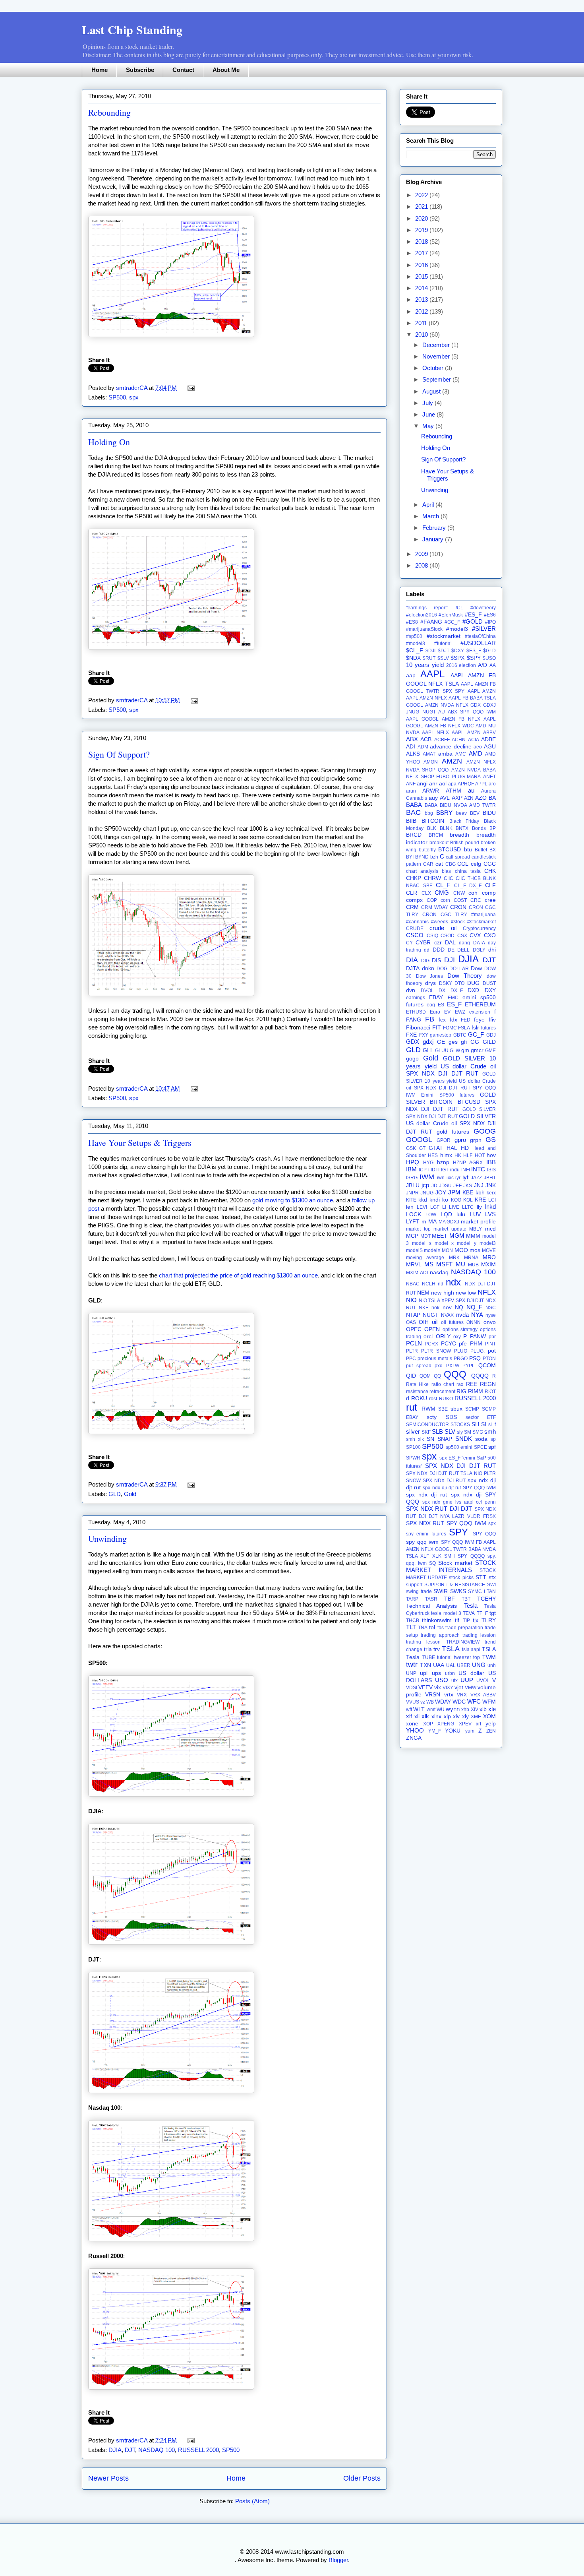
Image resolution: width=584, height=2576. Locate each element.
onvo (490, 1322)
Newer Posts (108, 2478)
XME (476, 1717)
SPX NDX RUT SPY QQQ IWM (446, 1523)
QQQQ (480, 1376)
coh (473, 893)
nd (441, 1284)
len (410, 1207)
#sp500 (414, 636)
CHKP (414, 878)
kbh (480, 1193)
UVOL (483, 1681)
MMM (473, 1236)
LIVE (454, 1207)
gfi (464, 1042)
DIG (425, 961)
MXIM (488, 1265)
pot (492, 1351)
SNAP (445, 1439)
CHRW (432, 878)
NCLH (429, 1284)
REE (472, 1384)
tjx (476, 1620)
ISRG (412, 1178)
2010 (422, 334)
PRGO (461, 1359)
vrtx (449, 1695)
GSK (411, 1148)
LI (444, 1207)
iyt (465, 1177)
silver (413, 1431)
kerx (491, 1193)
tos (441, 1628)
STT (481, 1577)
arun (411, 791)
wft (409, 1710)
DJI (450, 960)
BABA (414, 805)
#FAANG (431, 622)
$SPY (474, 658)
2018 (422, 241)
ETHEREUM (480, 1005)
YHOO (415, 1730)
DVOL (427, 990)
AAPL (432, 674)
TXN (425, 1665)
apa (452, 784)
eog (431, 1005)
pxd (439, 1366)
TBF (450, 1599)
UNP (411, 1673)
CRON (458, 907)
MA (432, 1222)
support (414, 1585)
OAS (411, 1322)
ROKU (419, 1398)
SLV (450, 1431)
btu (468, 850)
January (434, 539)
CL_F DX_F (468, 886)
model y (466, 1243)
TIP (466, 1620)
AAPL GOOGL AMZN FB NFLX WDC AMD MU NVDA (451, 726)
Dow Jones (430, 976)
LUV (475, 1214)
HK (458, 1155)
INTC (478, 1169)
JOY (441, 1193)
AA (493, 665)
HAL (452, 1148)
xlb (483, 1709)
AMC (461, 754)
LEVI (422, 1207)
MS (429, 1264)
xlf (409, 1716)
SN (430, 1439)
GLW (455, 1051)
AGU (490, 747)
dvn (411, 990)
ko (445, 1200)
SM (468, 1432)
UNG (479, 1665)
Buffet (481, 850)
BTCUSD (450, 850)
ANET (489, 777)
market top (418, 1229)
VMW (471, 1688)
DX (442, 990)
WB (430, 1702)
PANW (478, 1336)
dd (427, 950)
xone (412, 1724)
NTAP (413, 1315)
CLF (490, 885)
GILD (489, 1042)
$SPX (457, 658)
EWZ (460, 1012)
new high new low (453, 1293)
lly (479, 1207)
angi (422, 784)
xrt (479, 1724)
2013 (422, 299)
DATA (479, 943)
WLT (419, 1709)
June (429, 414)
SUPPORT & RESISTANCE (455, 1585)
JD (434, 1186)
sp (493, 1439)
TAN (491, 1591)
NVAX (447, 1315)
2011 (422, 323)
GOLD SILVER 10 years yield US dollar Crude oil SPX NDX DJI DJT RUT (451, 1066)
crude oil (443, 928)
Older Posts (362, 2478)
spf (492, 1447)
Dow (476, 968)
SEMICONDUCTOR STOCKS (438, 1425)
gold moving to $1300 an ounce (293, 1200)
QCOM (487, 1366)
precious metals (435, 1359)
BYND (422, 857)
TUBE (429, 1657)
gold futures (453, 1132)
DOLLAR (459, 969)
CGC (490, 864)
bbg (429, 813)
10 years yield (425, 665)
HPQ (413, 1162)
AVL (445, 798)
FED (466, 1020)
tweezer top (467, 1657)
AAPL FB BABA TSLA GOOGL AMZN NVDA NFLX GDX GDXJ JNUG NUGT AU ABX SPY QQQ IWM (451, 705)
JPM (454, 1192)
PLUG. (478, 1351)
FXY (424, 1035)
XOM (489, 1716)
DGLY (479, 950)
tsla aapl (471, 1649)
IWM (427, 1177)
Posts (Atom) (252, 2501)
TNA (423, 1628)
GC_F (476, 1034)
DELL (463, 950)
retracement (442, 1392)
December (437, 345)
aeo (478, 747)
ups (436, 1673)
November (437, 356)
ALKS (413, 754)
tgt (493, 1613)
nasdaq (439, 1272)
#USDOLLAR (478, 643)
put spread (419, 1366)
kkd (423, 1200)
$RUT (429, 658)
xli (417, 1716)
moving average (425, 1258)
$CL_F (415, 650)
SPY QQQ (484, 1534)
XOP (428, 1724)
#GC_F (452, 622)
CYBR (423, 943)
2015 (422, 276)
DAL (450, 943)
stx (492, 1577)
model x (444, 1243)
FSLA (464, 1028)
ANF (411, 784)
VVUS (413, 1702)
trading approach (440, 1635)
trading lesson (423, 1642)
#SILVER (484, 629)
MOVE (489, 1250)
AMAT (429, 754)
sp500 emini (459, 1447)
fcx (442, 1020)
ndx (453, 1282)
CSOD (448, 936)
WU (441, 1710)
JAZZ (476, 1178)
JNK (491, 1185)
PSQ (475, 1358)
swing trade (419, 1591)
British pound (465, 843)
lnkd (490, 1207)
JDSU (445, 1186)
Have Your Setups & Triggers (140, 1143)
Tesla (471, 1606)
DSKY (446, 983)
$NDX (413, 658)
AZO (481, 798)
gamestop (441, 1035)
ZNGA (414, 1738)
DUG (473, 983)
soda (481, 1439)
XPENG (446, 1724)
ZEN (491, 1731)
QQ (437, 1376)
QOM (425, 1376)
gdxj (428, 1042)
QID (411, 1376)
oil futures (452, 1322)
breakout (439, 843)
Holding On (109, 442)
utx (454, 1681)
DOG (442, 969)
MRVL (414, 1265)
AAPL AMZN (482, 691)
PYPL (469, 1366)
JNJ (479, 1185)
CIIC (449, 878)
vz (423, 1702)
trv (437, 1649)
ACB (426, 739)
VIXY (448, 1688)
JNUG (427, 1193)
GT (422, 1148)
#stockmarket (444, 636)
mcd (490, 1229)
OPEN (432, 1329)
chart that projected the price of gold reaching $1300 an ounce (238, 1275)
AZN (469, 798)
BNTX (462, 828)
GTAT (436, 1148)
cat (439, 864)
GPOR (444, 1140)
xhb (465, 1710)
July (428, 403)
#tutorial (443, 644)
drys (430, 983)
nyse (491, 1315)
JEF (457, 1186)
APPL (481, 784)
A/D (482, 665)
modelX (432, 1250)
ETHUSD (416, 1012)
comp (489, 893)
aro (492, 784)
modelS (414, 1250)
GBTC (460, 1035)
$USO (489, 658)
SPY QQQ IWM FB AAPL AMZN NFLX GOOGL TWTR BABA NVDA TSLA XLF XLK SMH (451, 1549)
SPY (458, 1532)
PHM (476, 1344)
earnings (416, 998)
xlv (456, 1716)
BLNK (446, 828)
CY (409, 943)
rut (412, 1407)
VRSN (433, 1695)
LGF (435, 1207)
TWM (489, 1657)
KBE (468, 1193)
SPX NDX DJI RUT (444, 1481)
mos (475, 1250)
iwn (441, 1178)
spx (134, 397)
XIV (475, 1710)
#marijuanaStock (424, 629)
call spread (458, 857)
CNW (459, 893)
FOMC (450, 1028)
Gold (130, 1494)
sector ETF (481, 1417)
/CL (459, 608)
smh (490, 1431)
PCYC (449, 1344)
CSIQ (432, 936)
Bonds (479, 828)
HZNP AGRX (468, 1163)
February (435, 528)
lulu (461, 1214)
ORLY (443, 1336)
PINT (490, 1344)
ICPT (424, 1170)
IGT (445, 1170)
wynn (453, 1709)
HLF (468, 1155)
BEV (475, 813)
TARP (412, 1599)
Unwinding (107, 1538)
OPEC (414, 1329)
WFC (474, 1701)
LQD (446, 1214)
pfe (463, 1344)
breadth (459, 835)
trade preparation (464, 1628)
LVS (490, 1214)
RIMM (476, 1391)
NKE (424, 1308)
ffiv (492, 1020)
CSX (462, 936)
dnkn (428, 968)
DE (451, 950)
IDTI (435, 1170)
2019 (422, 230)
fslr (475, 1028)
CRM (412, 907)
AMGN (431, 762)
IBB (491, 1162)
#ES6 (490, 615)
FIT (437, 1028)
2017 (422, 253)
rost (433, 1399)
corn (445, 900)
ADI (411, 747)
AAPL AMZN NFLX (426, 698)
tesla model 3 (446, 1613)
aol (443, 784)
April (429, 505)
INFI (466, 1170)
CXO (490, 935)
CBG (451, 864)
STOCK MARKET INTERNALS (451, 1566)
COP (432, 900)
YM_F (435, 1731)
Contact (183, 70)
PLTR (412, 1351)
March (431, 516)
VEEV (425, 1687)
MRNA (471, 1258)
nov (447, 1307)
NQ (459, 1307)
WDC (459, 1702)
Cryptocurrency (479, 928)
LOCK (414, 1214)
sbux (456, 1409)
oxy (457, 1337)
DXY (490, 990)
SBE (443, 1409)
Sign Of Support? (119, 754)
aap (411, 675)
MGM (457, 1236)
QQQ (455, 1374)
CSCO (415, 935)
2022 (422, 195)
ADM (423, 747)
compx (414, 900)
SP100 (413, 1447)
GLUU (442, 1051)
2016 (422, 265)
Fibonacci (418, 1028)
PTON (489, 1359)
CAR (428, 864)
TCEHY (486, 1599)
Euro (435, 1012)
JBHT (490, 1178)
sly (460, 1432)
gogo (412, 1059)
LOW (431, 1215)
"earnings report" (427, 608)
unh (492, 1665)
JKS (468, 1186)
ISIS (491, 1170)
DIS (436, 960)
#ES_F (473, 615)
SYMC (475, 1591)
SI (484, 1424)
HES (433, 1155)
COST (460, 900)
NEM (423, 1293)
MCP (412, 1236)
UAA (439, 1665)
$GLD (489, 651)
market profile (478, 1222)
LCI (492, 1200)
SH (475, 1424)
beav (461, 813)
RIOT (490, 1392)
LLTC (468, 1207)
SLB (437, 1431)
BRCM (436, 835)
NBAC (413, 1284)
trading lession (479, 1635)
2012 (422, 311)
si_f (492, 1425)
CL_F (443, 885)
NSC (491, 1308)
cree (490, 900)
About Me (226, 70)
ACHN (459, 740)
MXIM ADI (417, 1273)
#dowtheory (483, 608)
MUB (473, 1265)
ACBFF (442, 740)
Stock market (455, 1563)
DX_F (457, 990)
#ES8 (412, 622)
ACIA (474, 740)
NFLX (487, 1292)
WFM (489, 1702)
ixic (450, 1178)
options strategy (460, 1330)
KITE (411, 1200)
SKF (426, 1432)
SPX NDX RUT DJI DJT (439, 1509)
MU (460, 1264)
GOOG (485, 1131)
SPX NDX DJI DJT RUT (460, 1466)
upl (424, 1673)
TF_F (482, 1613)
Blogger (338, 2560)
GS (491, 1140)
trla (428, 1649)
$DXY (458, 651)
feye (479, 1020)
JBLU (413, 1185)
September (437, 379)
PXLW (453, 1366)
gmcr (477, 1050)
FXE (411, 1035)
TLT (411, 1627)
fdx (453, 1020)
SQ (432, 1563)
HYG (428, 1163)
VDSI (412, 1688)
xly (465, 1716)
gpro (460, 1140)
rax (460, 1384)
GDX (413, 1042)
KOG (456, 1200)
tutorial (444, 1657)
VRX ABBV (483, 1695)
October (434, 368)
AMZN (452, 761)
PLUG (461, 1351)
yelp (491, 1724)
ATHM (453, 791)
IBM (411, 1169)
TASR (431, 1599)
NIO (411, 1300)
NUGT (431, 1315)
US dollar (471, 1673)
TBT (466, 1599)
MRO (489, 1257)
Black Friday (464, 821)
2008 (422, 565)
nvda (462, 1315)
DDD (439, 950)
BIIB (411, 821)
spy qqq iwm (422, 1542)
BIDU (489, 813)
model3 (488, 1243)
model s (422, 1243)
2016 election (461, 665)
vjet (459, 1687)
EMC (453, 998)
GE (441, 1042)
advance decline (451, 747)
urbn (450, 1673)
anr (433, 784)
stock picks (461, 1578)
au (471, 790)
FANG (414, 1020)
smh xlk (415, 1439)
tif (457, 1620)
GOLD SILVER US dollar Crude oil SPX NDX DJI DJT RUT (451, 1124)
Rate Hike (417, 1384)
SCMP (472, 1409)
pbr (492, 1337)
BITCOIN (433, 821)
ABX (412, 739)
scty (432, 1417)
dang (464, 943)
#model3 (457, 629)
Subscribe (140, 70)
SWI (491, 1585)
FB (430, 1019)
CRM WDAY (435, 907)
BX (493, 850)
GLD (115, 1494)
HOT (480, 1155)
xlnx (436, 1716)
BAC (413, 812)
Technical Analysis (431, 1606)
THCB (413, 1620)
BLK (432, 828)
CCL (463, 864)
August (432, 391)
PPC (411, 1359)
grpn (476, 1140)
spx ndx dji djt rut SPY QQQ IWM (459, 1488)
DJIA (115, 2450)
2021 (422, 206)
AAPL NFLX (435, 733)
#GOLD (473, 621)
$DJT (444, 651)
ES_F (454, 1004)
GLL (428, 1050)
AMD (476, 753)
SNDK (464, 1439)
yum (470, 1731)
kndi (435, 1200)
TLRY (489, 1620)
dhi (492, 950)
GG (475, 1042)
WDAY (443, 1702)
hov (491, 1155)
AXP (457, 798)
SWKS (458, 1591)
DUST (489, 983)
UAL (451, 1665)
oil (435, 1322)
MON (447, 1250)
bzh (434, 857)
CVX (475, 935)
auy (433, 798)
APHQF (466, 784)
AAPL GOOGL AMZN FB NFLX (443, 719)
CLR (412, 893)
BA (492, 798)
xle (492, 1709)
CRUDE (415, 928)
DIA (412, 960)
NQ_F (474, 1307)
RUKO (446, 1399)
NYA (477, 1315)
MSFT (444, 1264)
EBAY (436, 997)
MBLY (476, 1229)
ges (453, 1042)
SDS (451, 1417)
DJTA (413, 968)
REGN (488, 1384)
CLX (426, 893)
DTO (459, 983)
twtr (412, 1665)
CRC (476, 900)
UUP (467, 1680)
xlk (425, 1716)
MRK (454, 1258)
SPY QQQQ (471, 1556)
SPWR (413, 1458)
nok (435, 1308)
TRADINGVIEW (463, 1642)
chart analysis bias (428, 871)
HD (465, 1148)
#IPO (490, 622)
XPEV (465, 1724)
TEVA (469, 1613)
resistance (417, 1392)
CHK (490, 871)
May (429, 426)
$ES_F (474, 651)
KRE (480, 1200)
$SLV (443, 658)
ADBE (488, 739)
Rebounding (109, 112)
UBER (464, 1665)
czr (438, 943)
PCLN (414, 1343)
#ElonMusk (451, 615)
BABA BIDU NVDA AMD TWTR (460, 805)
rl (408, 1398)
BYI (410, 857)
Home (100, 70)
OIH (424, 1322)
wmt (431, 1710)
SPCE (481, 1447)
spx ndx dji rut (426, 1495)
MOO (461, 1250)
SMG (478, 1432)
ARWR (431, 791)
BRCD (414, 835)
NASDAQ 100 (157, 2450)
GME (490, 1051)
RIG (461, 1391)
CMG (442, 893)
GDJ (491, 1035)
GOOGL (419, 1140)
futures (488, 1028)
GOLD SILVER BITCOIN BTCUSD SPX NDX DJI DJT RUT (451, 1102)
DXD (473, 990)
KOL (468, 1200)
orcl (428, 1336)
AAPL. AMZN (466, 733)
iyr (458, 1178)
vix (438, 1687)
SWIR (441, 1591)
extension (480, 1012)
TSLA (451, 1649)
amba (445, 754)
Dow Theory (465, 976)
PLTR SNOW (436, 1351)
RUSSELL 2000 (198, 2450)
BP (493, 828)
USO (442, 1680)
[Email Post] (190, 388)
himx (446, 1155)
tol (432, 1627)
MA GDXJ (449, 1222)
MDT (425, 1236)
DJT (130, 2450)
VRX (462, 1695)
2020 (422, 218)
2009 (422, 554)
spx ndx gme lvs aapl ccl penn (459, 1502)
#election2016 (422, 615)
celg (476, 864)
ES (441, 1005)
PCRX (431, 1344)
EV (447, 1012)
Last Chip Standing (132, 29)
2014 (422, 288)
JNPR (412, 1193)
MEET (440, 1236)
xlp (447, 1716)
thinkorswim (437, 1620)
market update (450, 1229)
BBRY (444, 813)
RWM (428, 1409)
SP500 (117, 397)
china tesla (468, 871)
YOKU (453, 1731)
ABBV (489, 733)
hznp (443, 1162)
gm (465, 1050)
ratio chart (443, 1384)
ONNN (474, 1322)
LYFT (413, 1222)
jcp (425, 1185)
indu (455, 1170)
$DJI (430, 651)
